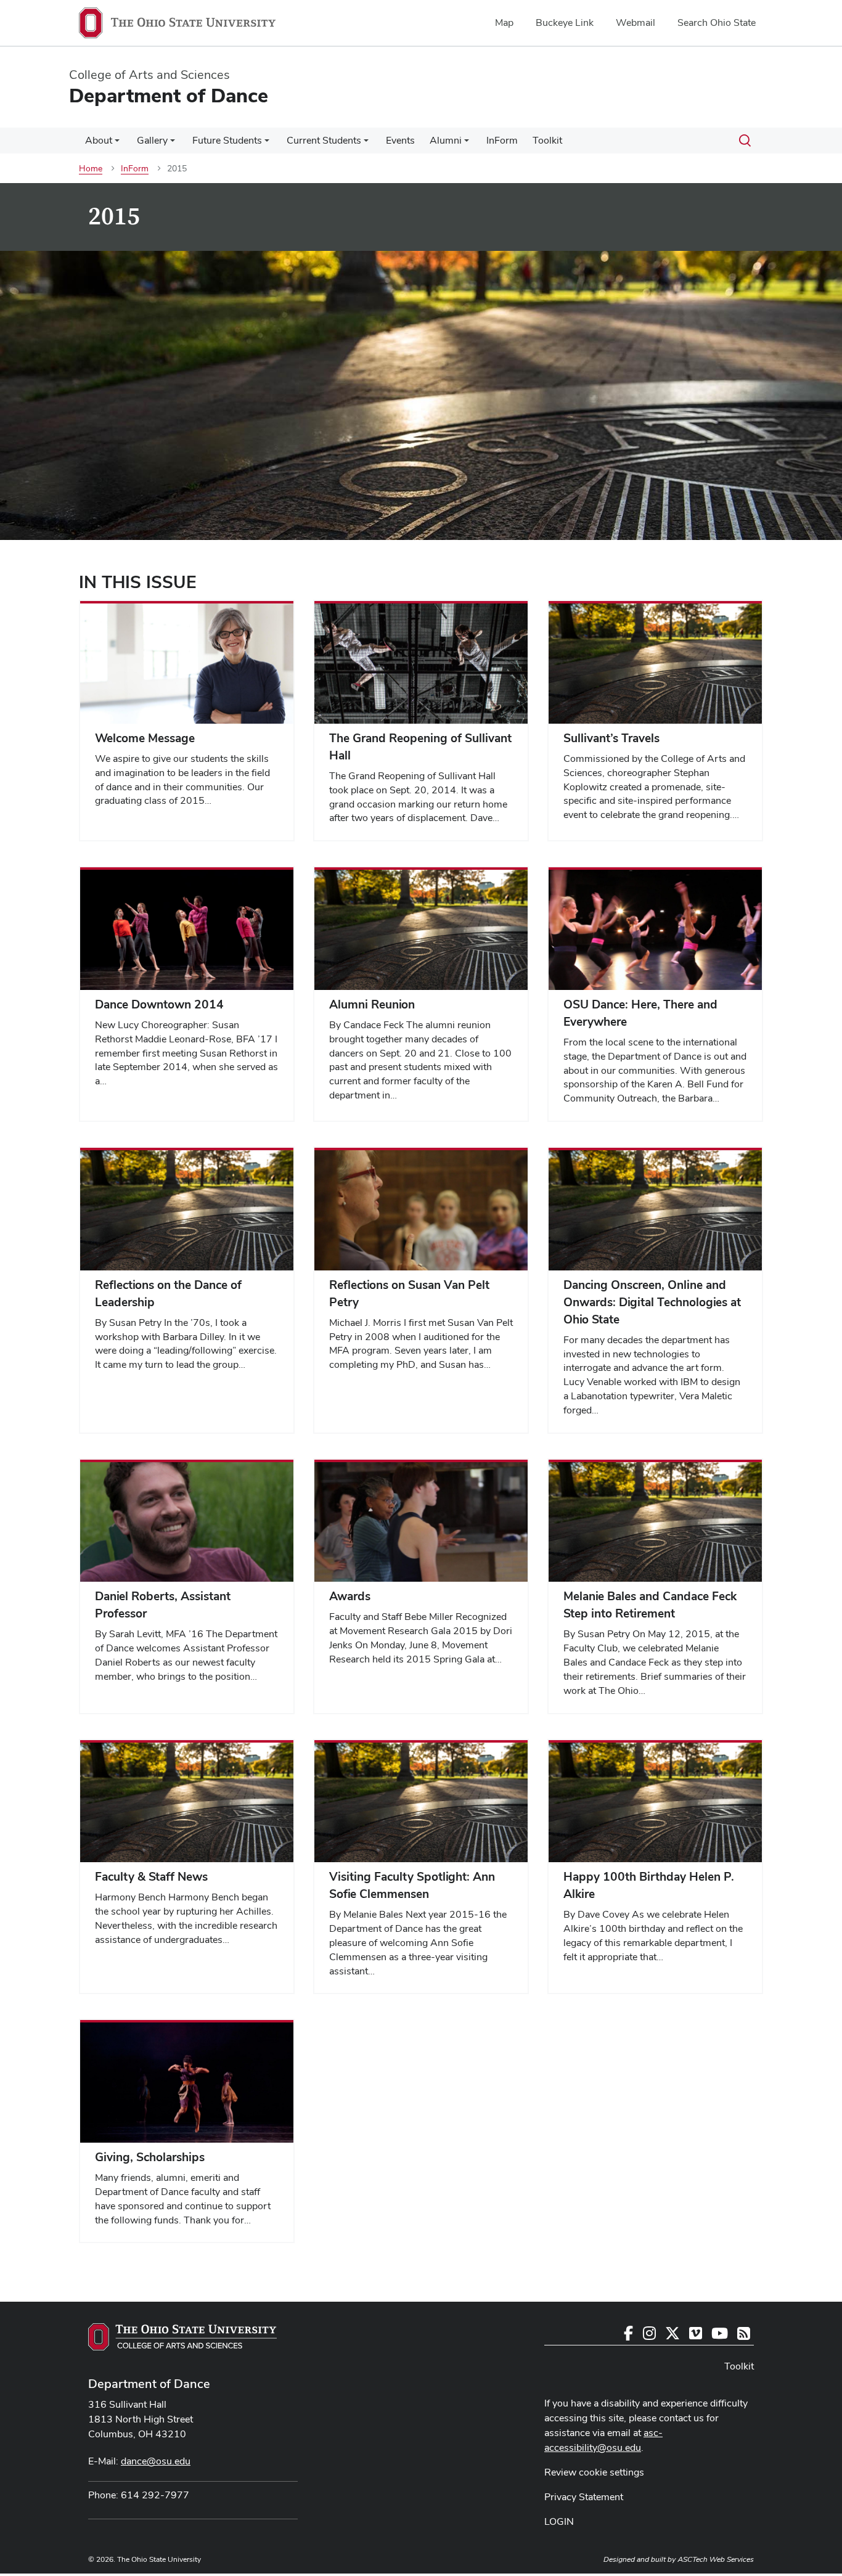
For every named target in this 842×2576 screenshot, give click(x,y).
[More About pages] (117, 144)
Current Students (324, 140)
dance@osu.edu (156, 2461)
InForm (502, 140)
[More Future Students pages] (267, 144)
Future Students (227, 140)
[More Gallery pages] (173, 144)
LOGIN (559, 2521)
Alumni (446, 140)
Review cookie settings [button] (594, 2472)
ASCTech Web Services (716, 2559)
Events (400, 140)
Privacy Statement (584, 2497)
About (99, 140)
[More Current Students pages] (366, 144)
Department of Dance (149, 2384)
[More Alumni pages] (467, 144)
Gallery (152, 140)
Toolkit (547, 140)
